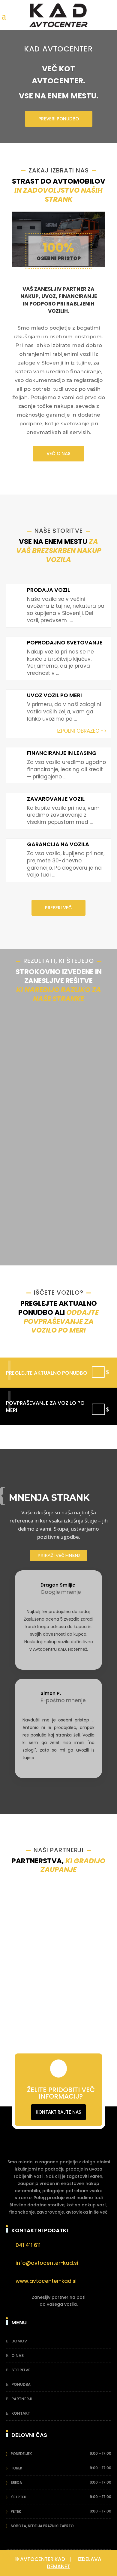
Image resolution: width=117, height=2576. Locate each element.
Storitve (21, 2370)
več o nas (58, 453)
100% (58, 248)
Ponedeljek (21, 2454)
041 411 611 (28, 2245)
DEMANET (58, 2566)
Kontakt (21, 2413)
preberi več (58, 908)
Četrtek (18, 2497)
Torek (16, 2468)
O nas (18, 2356)
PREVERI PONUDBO (59, 119)
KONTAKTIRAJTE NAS (58, 2112)
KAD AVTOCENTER (58, 49)
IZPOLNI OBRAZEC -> (82, 731)
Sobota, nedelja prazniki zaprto (42, 2526)
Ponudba (21, 2384)
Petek (16, 2511)
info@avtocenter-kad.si (47, 2263)
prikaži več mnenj (59, 1555)
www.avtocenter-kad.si (46, 2281)
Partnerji (22, 2399)
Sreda (16, 2483)
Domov (19, 2341)
